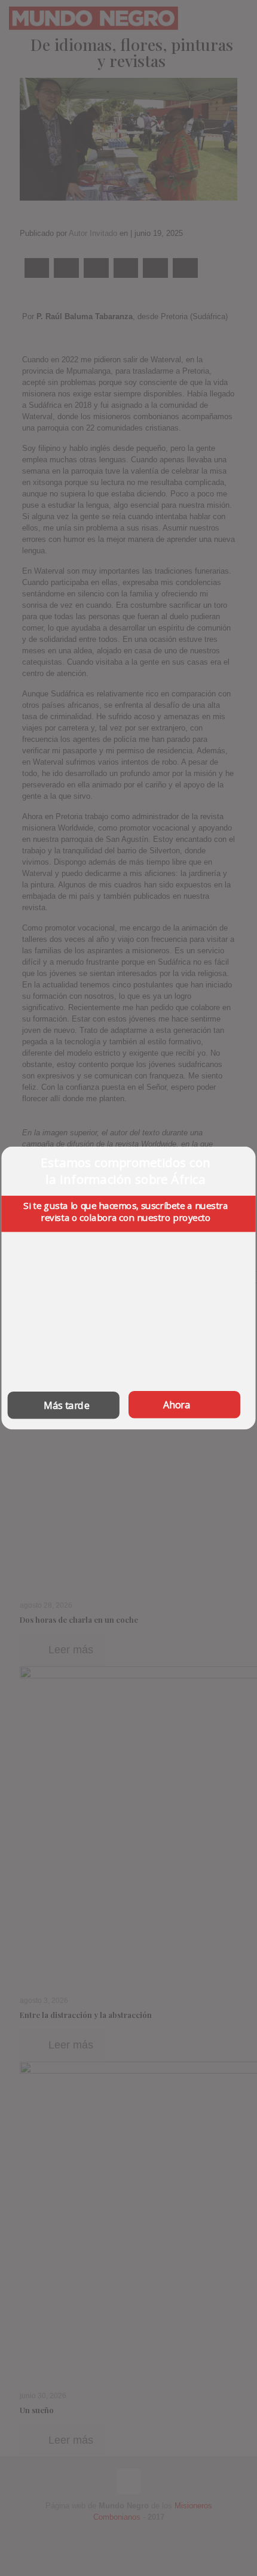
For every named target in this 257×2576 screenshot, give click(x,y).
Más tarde (67, 1405)
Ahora (177, 1405)
